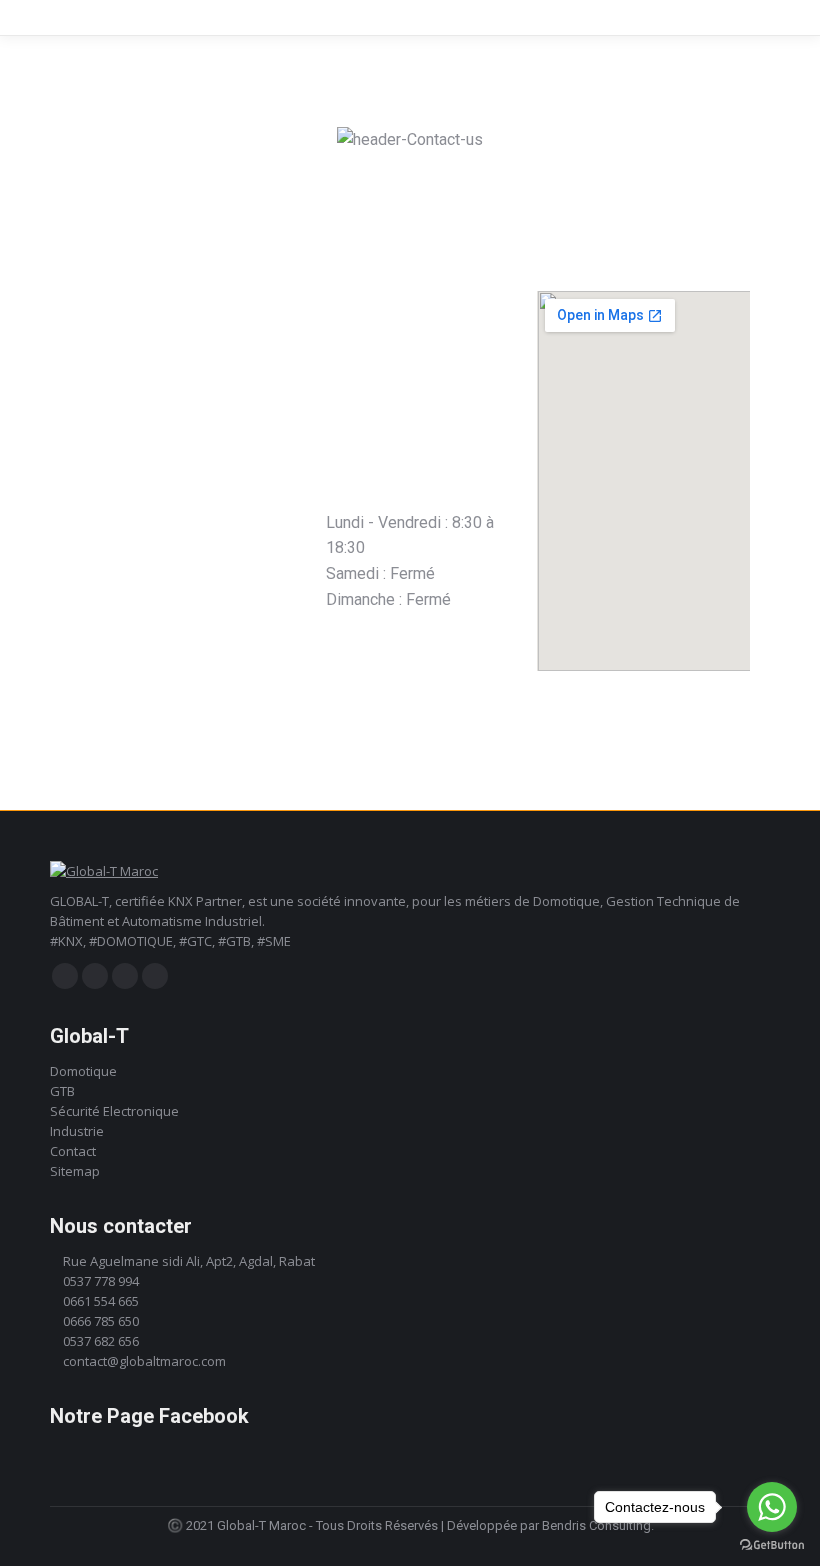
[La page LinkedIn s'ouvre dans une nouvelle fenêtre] (125, 976)
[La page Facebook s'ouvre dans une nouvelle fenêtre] (65, 976)
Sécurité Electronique (114, 1111)
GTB (62, 1091)
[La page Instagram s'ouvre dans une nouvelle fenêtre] (95, 976)
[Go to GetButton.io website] (772, 1545)
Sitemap (75, 1171)
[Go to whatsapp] (772, 1507)
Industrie (77, 1131)
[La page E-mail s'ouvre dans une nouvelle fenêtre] (155, 976)
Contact (73, 1151)
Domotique (83, 1071)
